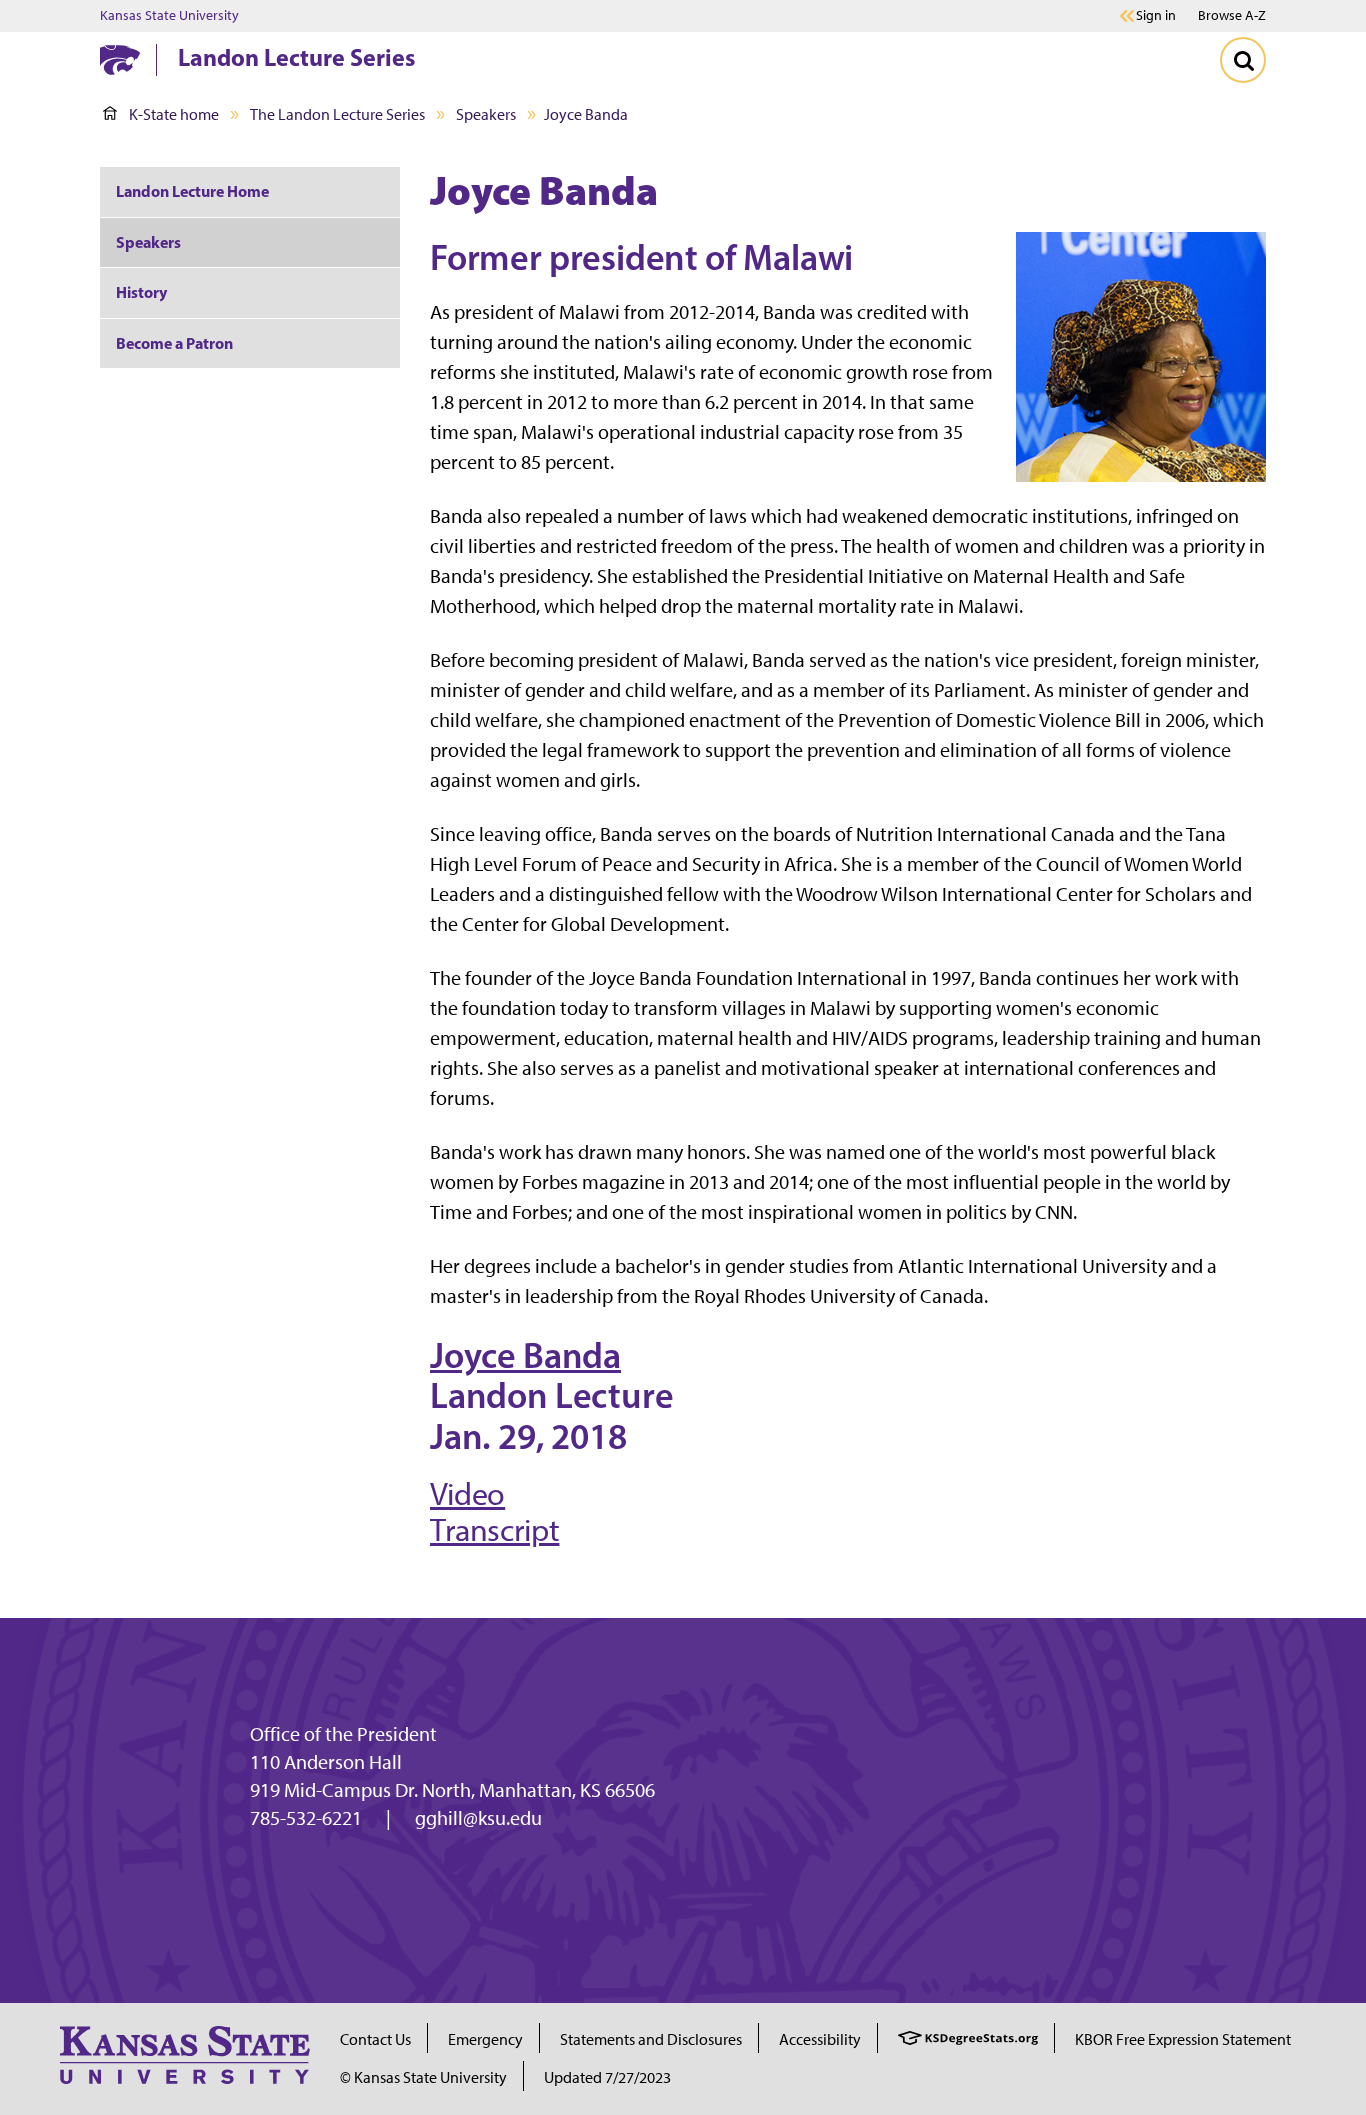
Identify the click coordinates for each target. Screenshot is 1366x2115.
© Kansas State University (423, 2077)
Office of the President (343, 1734)
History (141, 292)
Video (467, 1494)
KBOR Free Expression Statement (1183, 2039)
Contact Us (375, 2039)
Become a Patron (174, 343)
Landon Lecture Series (296, 57)
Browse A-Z (1232, 15)
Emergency (485, 2039)
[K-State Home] (120, 59)
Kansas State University (169, 16)
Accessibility (820, 2039)
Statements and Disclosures (651, 2039)
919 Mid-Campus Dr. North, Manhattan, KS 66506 (452, 1790)
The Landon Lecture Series (337, 114)
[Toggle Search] (1243, 60)
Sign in (1156, 16)
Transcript (494, 1530)
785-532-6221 (306, 1818)
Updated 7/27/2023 (607, 2077)
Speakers (486, 114)
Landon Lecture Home (192, 191)
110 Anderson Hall (326, 1762)
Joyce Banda (525, 1355)
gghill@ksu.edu (478, 1818)
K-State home (174, 114)
